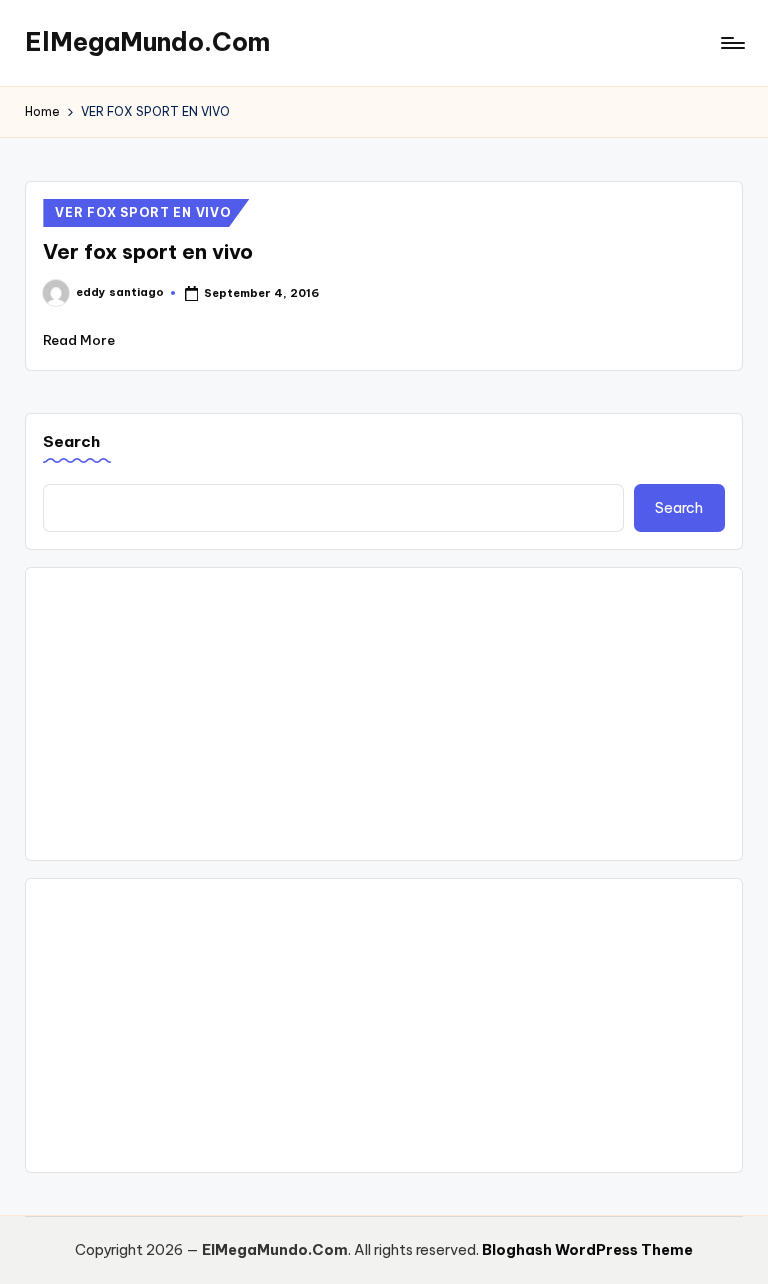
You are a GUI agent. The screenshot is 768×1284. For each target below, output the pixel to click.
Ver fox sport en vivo (148, 251)
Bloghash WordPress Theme (587, 1250)
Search (71, 441)
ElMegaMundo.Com (147, 42)
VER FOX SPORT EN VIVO (143, 212)
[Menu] (731, 43)
